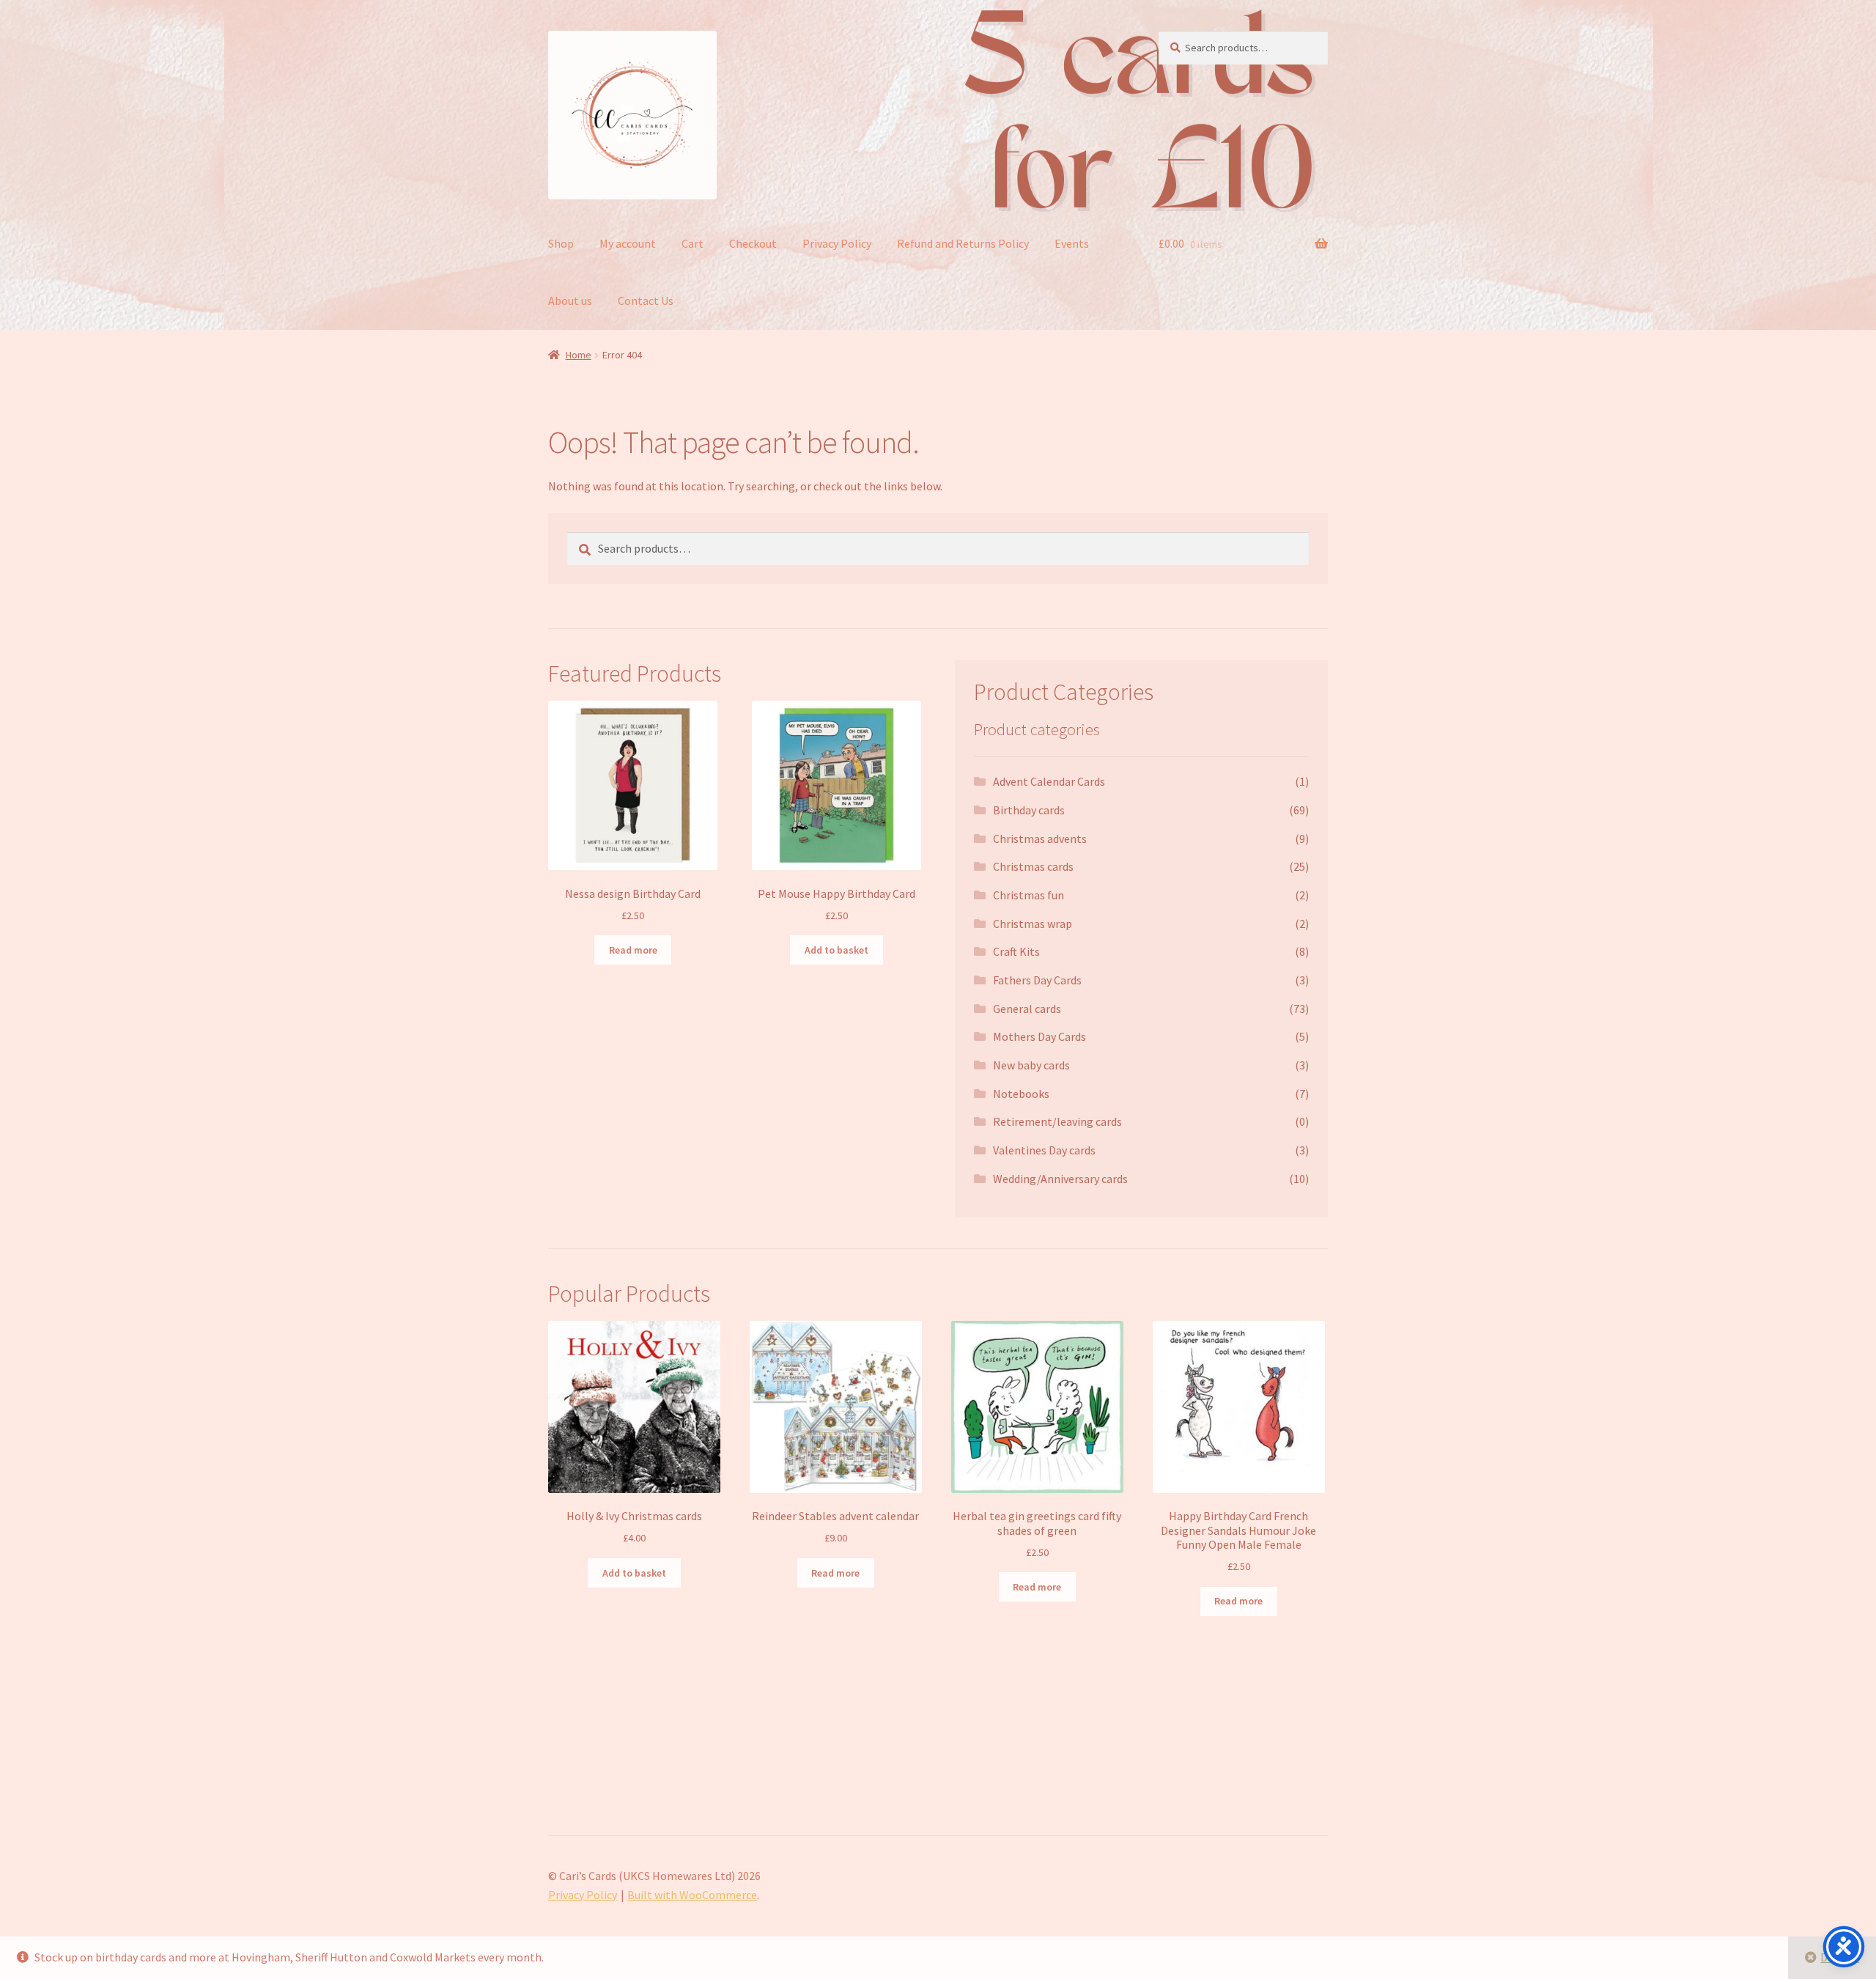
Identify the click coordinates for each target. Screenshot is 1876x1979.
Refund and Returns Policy (963, 243)
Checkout (753, 243)
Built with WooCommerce (692, 1895)
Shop (561, 243)
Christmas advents (1040, 839)
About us (570, 301)
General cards (1027, 1009)
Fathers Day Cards (1037, 980)
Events (1072, 243)
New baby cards (1031, 1065)
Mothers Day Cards (1039, 1036)
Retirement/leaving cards (1057, 1121)
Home (579, 355)
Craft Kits (1016, 951)
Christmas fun (1029, 895)
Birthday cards (1029, 810)
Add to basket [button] (837, 950)
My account (628, 243)
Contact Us (646, 301)
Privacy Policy (837, 243)
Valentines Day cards (1044, 1150)
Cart (693, 243)
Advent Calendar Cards (1049, 781)
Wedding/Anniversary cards (1060, 1179)
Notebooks (1021, 1094)
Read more (633, 950)
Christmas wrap (1033, 924)
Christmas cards (1033, 866)
